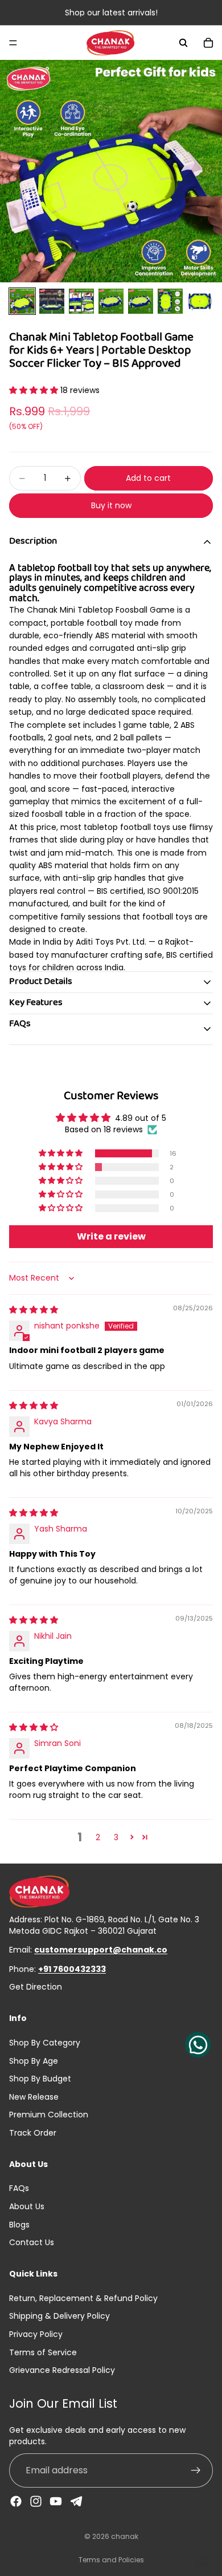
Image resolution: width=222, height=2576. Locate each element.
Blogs (19, 2225)
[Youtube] (56, 2502)
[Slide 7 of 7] (200, 301)
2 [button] (98, 1837)
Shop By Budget (40, 2079)
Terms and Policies (111, 2560)
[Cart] (208, 43)
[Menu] (13, 43)
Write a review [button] (111, 1236)
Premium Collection (49, 2115)
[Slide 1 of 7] (22, 301)
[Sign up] (196, 2471)
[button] (35, 390)
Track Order (33, 2133)
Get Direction (36, 1988)
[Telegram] (76, 2502)
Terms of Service (43, 2352)
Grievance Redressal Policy (62, 2370)
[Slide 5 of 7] (141, 301)
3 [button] (116, 1837)
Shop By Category (45, 2043)
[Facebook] (16, 2502)
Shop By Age (34, 2061)
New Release (34, 2097)
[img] (34, 1310)
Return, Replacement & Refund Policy (83, 2298)
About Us (27, 2206)
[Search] (183, 43)
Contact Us (32, 2243)
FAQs (19, 2189)
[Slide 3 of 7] (81, 301)
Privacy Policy (36, 2334)
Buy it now (111, 505)
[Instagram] (36, 2502)
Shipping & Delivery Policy (59, 2316)
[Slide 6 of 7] (170, 301)
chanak (125, 2536)
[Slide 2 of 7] (52, 301)
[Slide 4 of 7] (111, 301)
